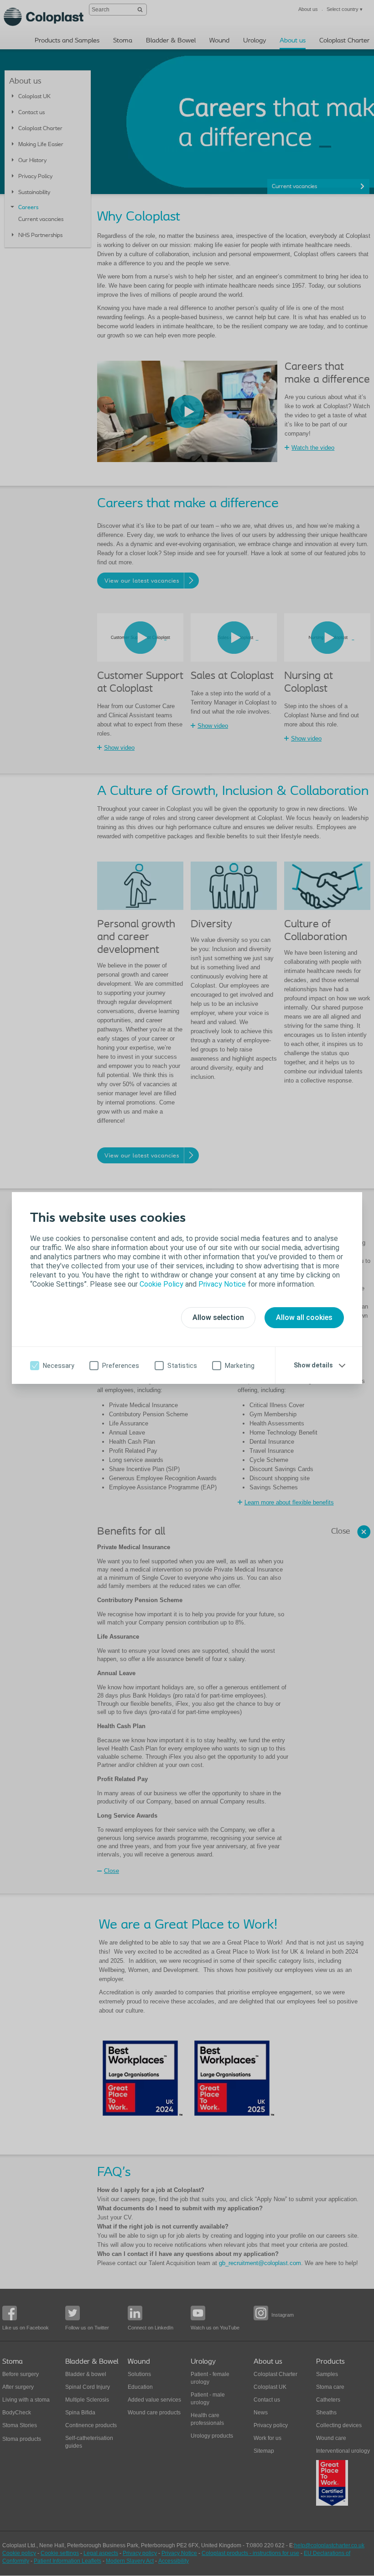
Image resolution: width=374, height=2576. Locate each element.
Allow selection (218, 1317)
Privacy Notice (222, 1284)
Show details (313, 1365)
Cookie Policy (161, 1284)
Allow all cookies (304, 1317)
